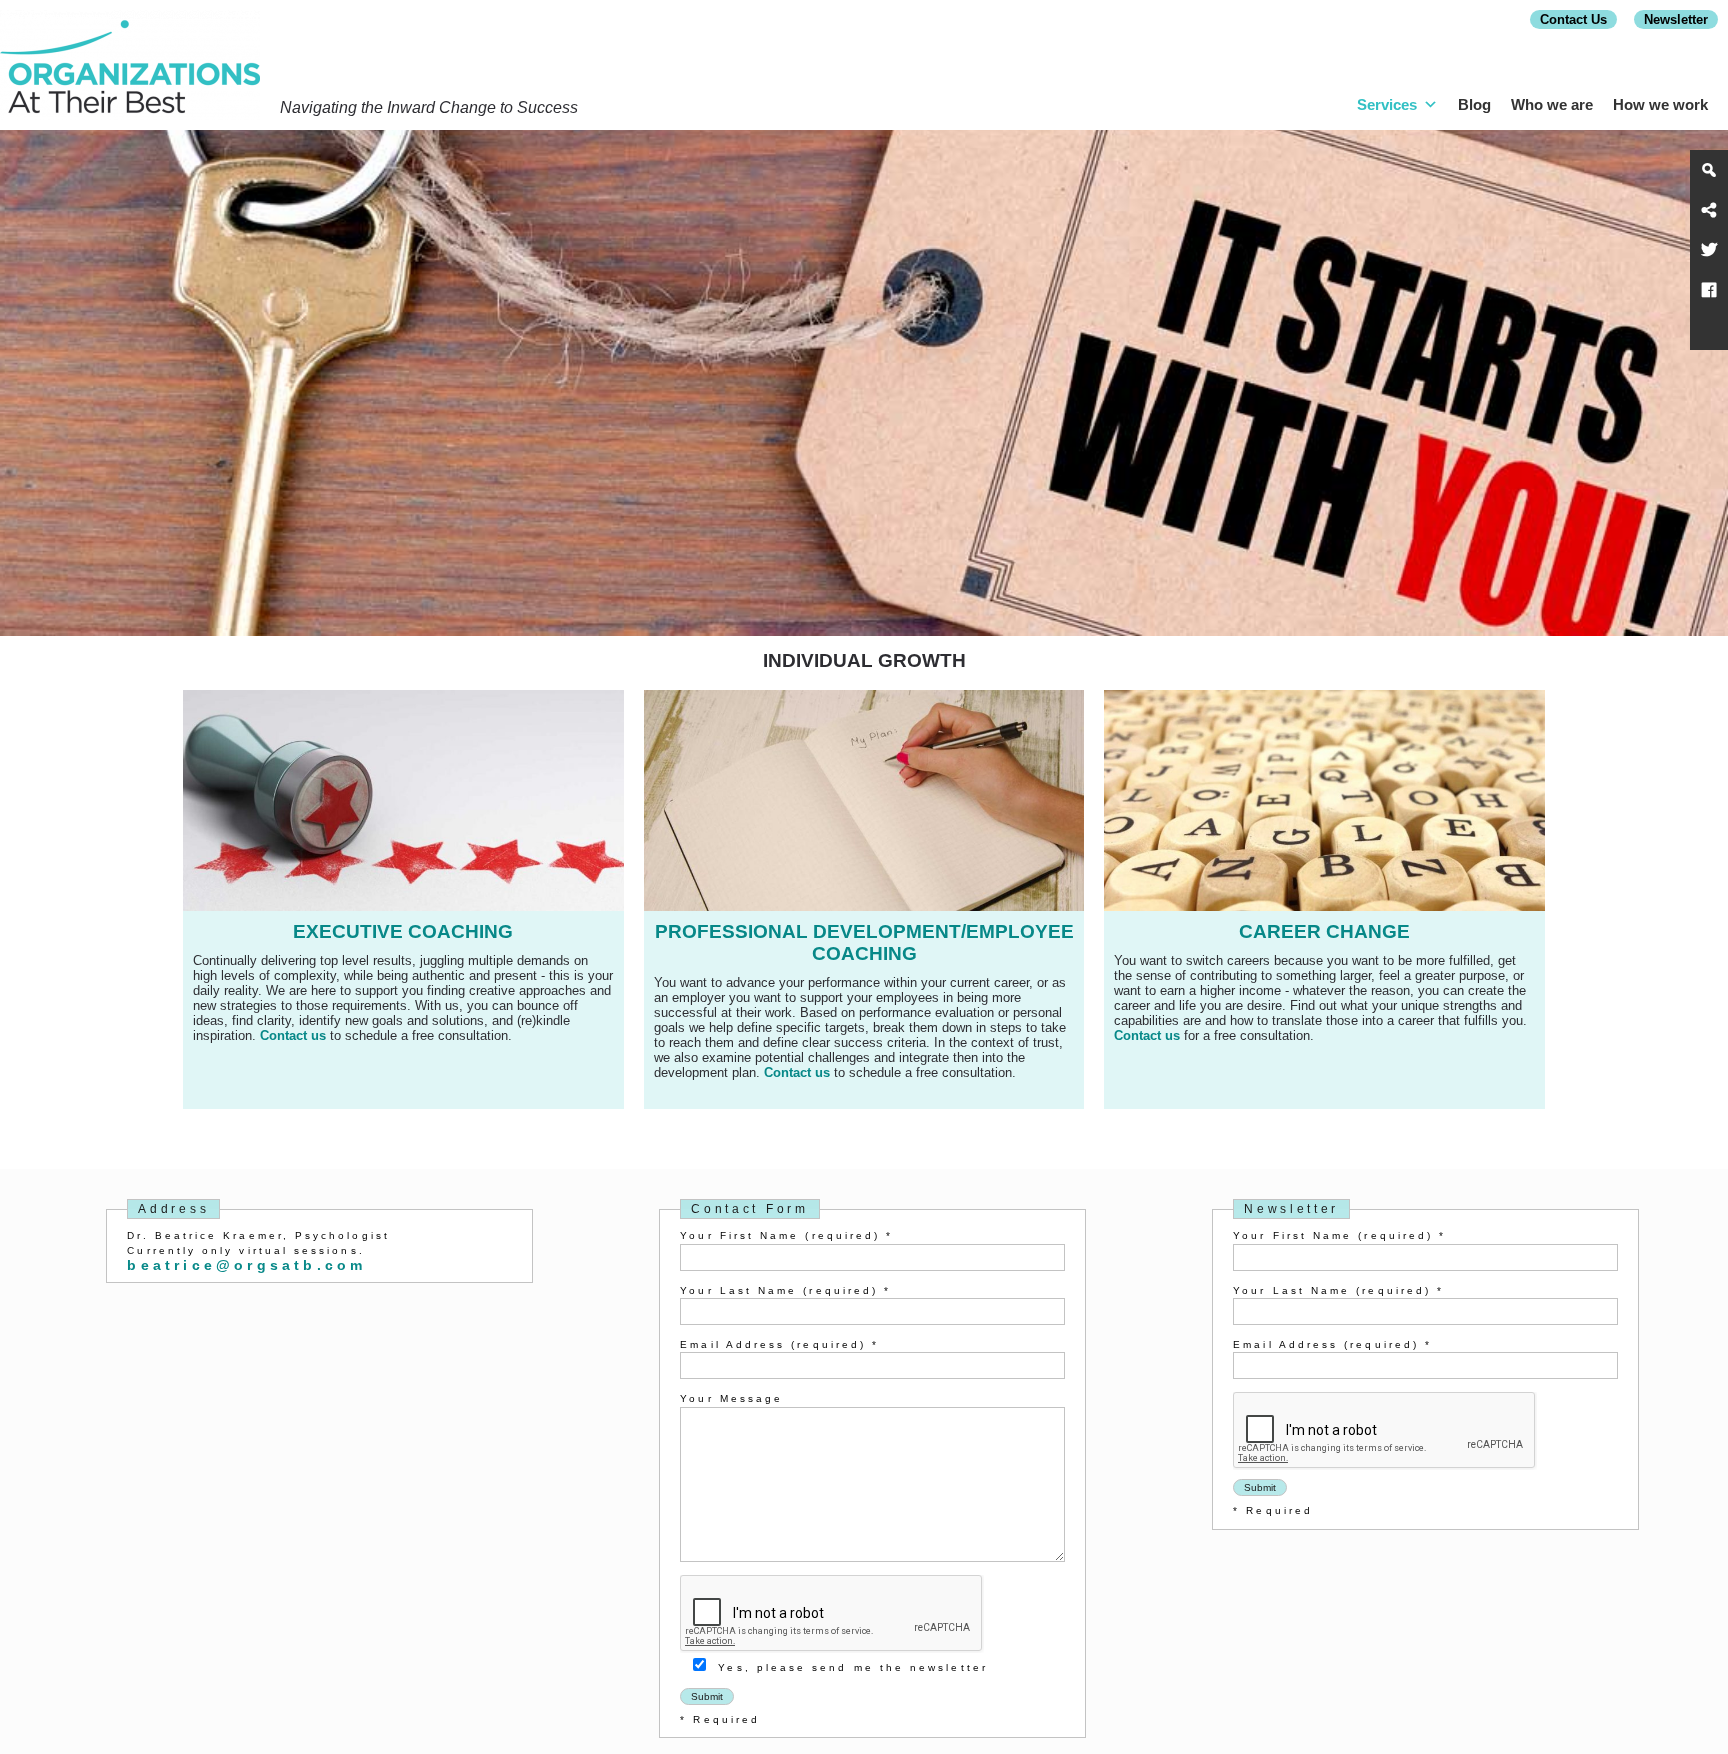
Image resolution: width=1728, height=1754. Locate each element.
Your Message (731, 1398)
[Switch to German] (1709, 330)
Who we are (1552, 104)
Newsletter (1676, 19)
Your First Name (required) (786, 1235)
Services (1387, 104)
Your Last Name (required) (785, 1290)
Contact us (293, 1035)
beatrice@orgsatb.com (246, 1265)
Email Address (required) (779, 1344)
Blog (1474, 104)
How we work (1660, 104)
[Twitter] (1709, 250)
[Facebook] (1709, 290)
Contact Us (1573, 19)
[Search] (1709, 170)
